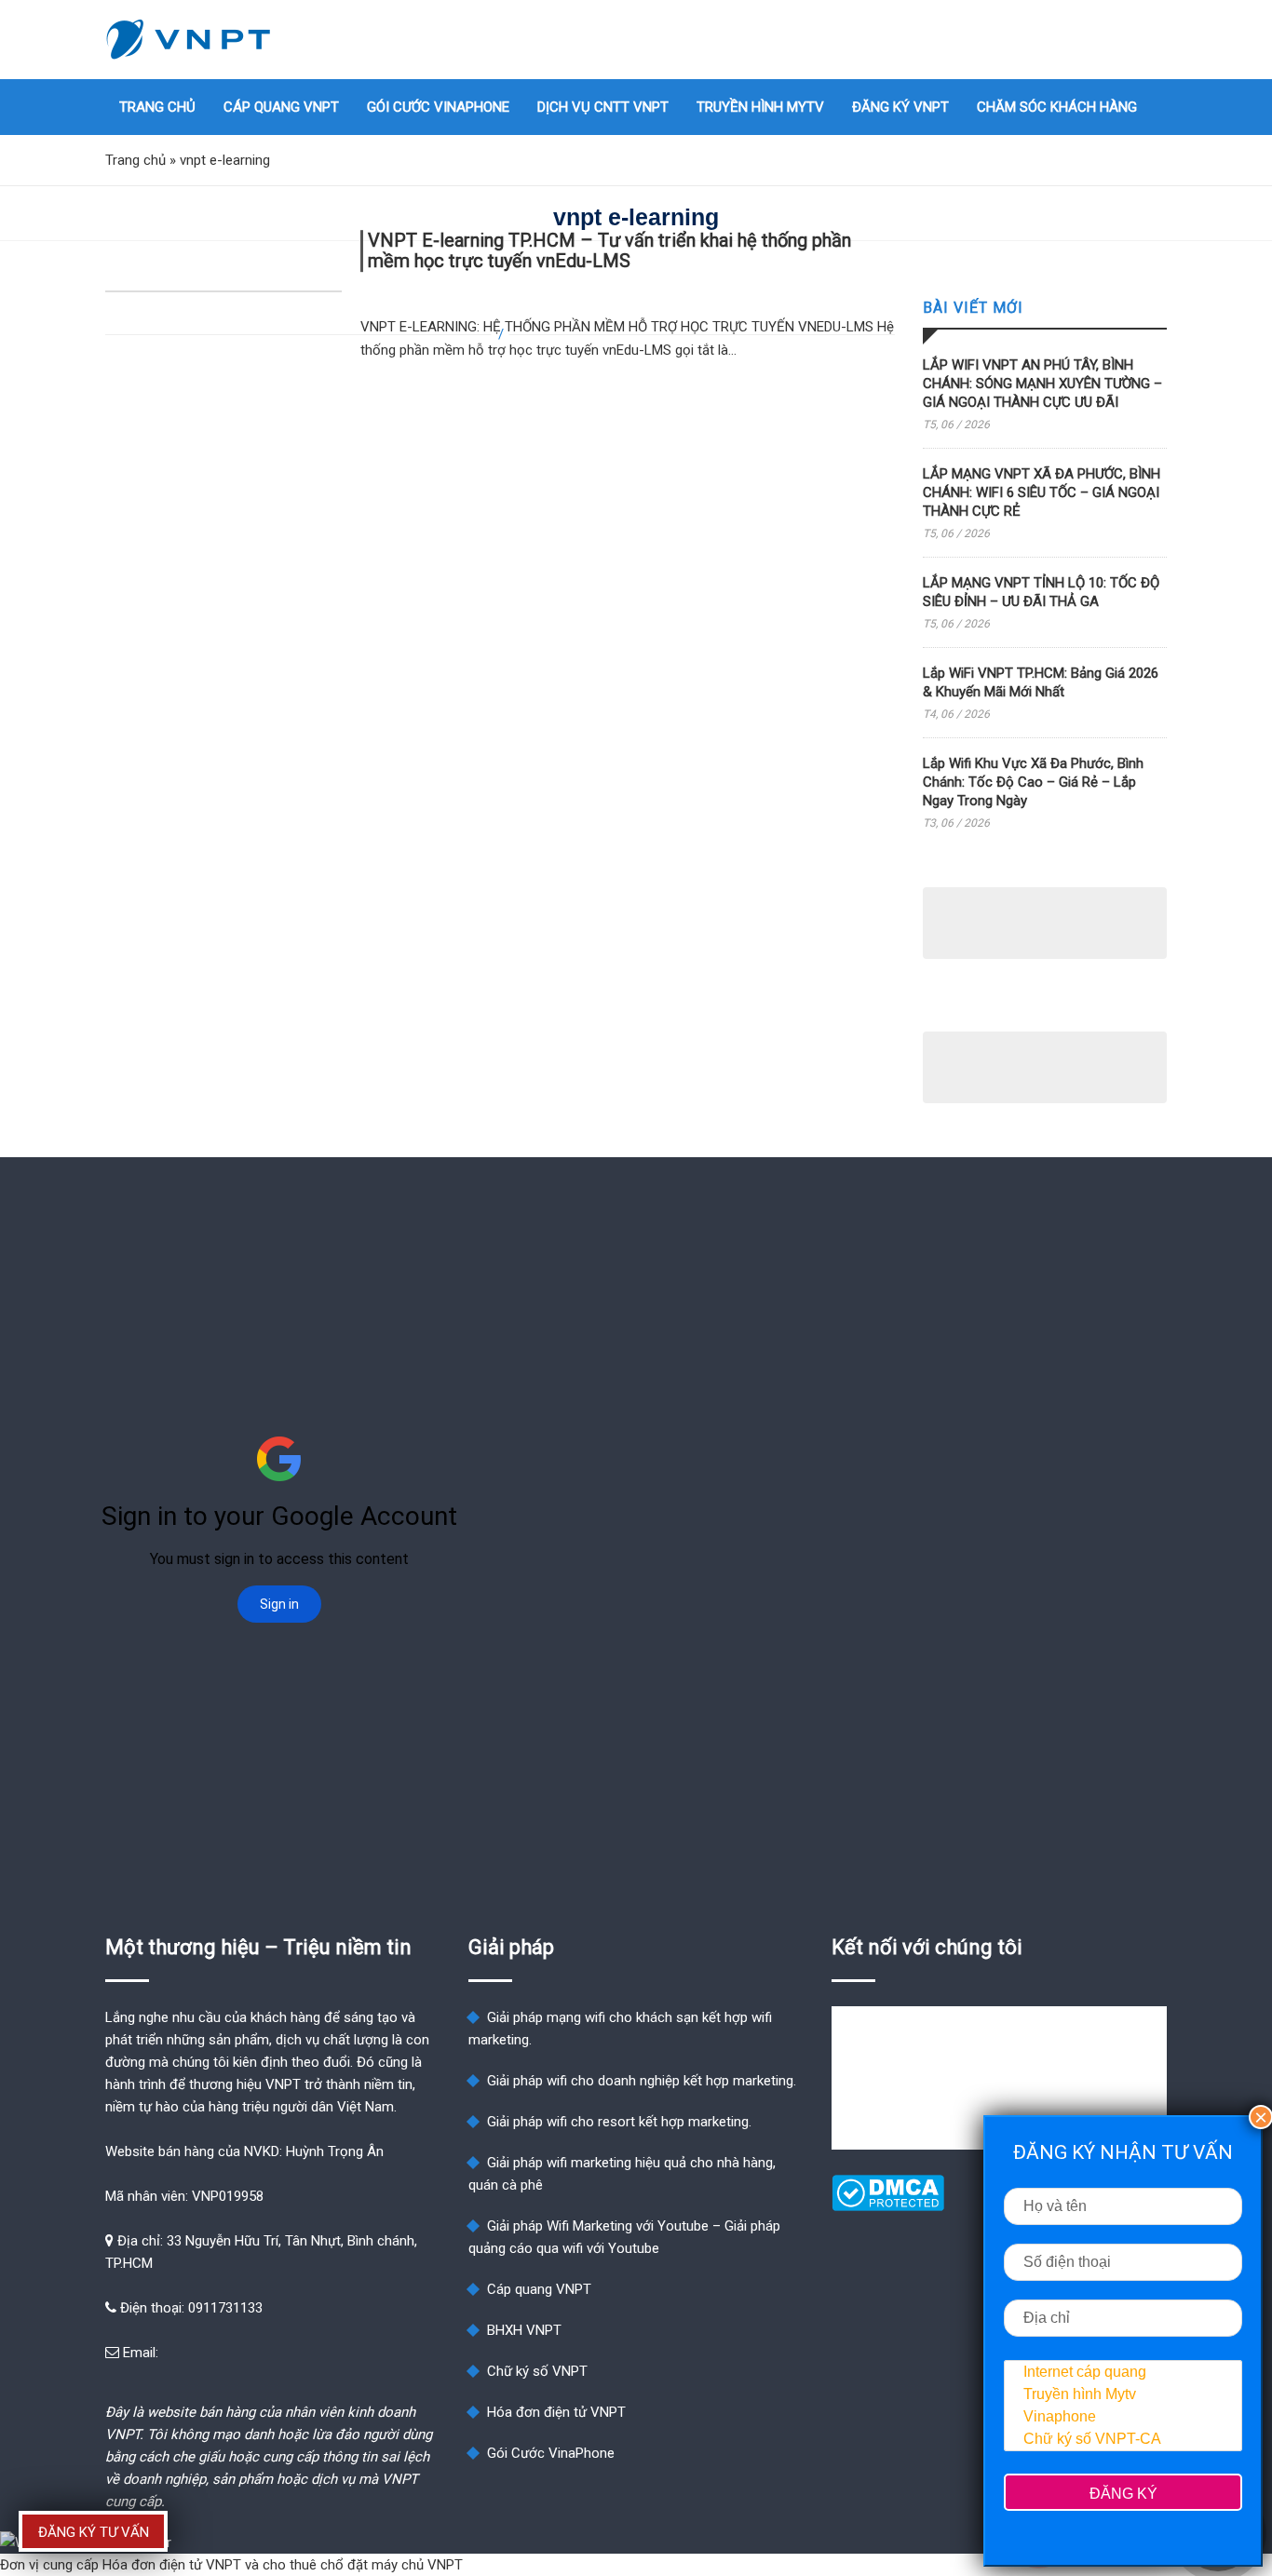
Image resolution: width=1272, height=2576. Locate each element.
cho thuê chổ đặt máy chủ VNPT (363, 2565)
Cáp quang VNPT (281, 107)
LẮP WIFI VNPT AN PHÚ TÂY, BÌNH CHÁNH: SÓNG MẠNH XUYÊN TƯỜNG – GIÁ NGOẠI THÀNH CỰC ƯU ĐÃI (1042, 384)
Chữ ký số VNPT (537, 2371)
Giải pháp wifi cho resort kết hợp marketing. (619, 2122)
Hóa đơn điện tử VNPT (556, 2412)
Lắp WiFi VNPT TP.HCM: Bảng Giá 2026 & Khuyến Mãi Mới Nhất (1041, 682)
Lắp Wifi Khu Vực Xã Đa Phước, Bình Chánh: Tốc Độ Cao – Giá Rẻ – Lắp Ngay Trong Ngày (1033, 782)
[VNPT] (189, 40)
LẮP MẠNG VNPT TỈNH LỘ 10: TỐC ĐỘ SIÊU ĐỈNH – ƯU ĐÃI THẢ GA (1041, 592)
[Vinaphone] (1123, 2417)
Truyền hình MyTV (760, 107)
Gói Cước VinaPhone (438, 107)
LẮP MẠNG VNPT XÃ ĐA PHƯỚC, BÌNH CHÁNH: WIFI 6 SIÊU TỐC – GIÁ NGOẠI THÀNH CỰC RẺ (1042, 492)
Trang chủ (157, 107)
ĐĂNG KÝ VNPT (900, 107)
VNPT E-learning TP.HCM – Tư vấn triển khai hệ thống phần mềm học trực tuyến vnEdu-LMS (609, 251)
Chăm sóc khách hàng (1057, 107)
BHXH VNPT (524, 2330)
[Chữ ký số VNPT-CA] (1123, 2439)
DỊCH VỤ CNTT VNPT (603, 107)
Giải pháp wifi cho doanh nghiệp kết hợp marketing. (642, 2081)
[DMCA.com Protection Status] (888, 2206)
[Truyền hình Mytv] (1123, 2394)
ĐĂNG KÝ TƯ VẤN (94, 2532)
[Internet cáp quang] (1123, 2372)
